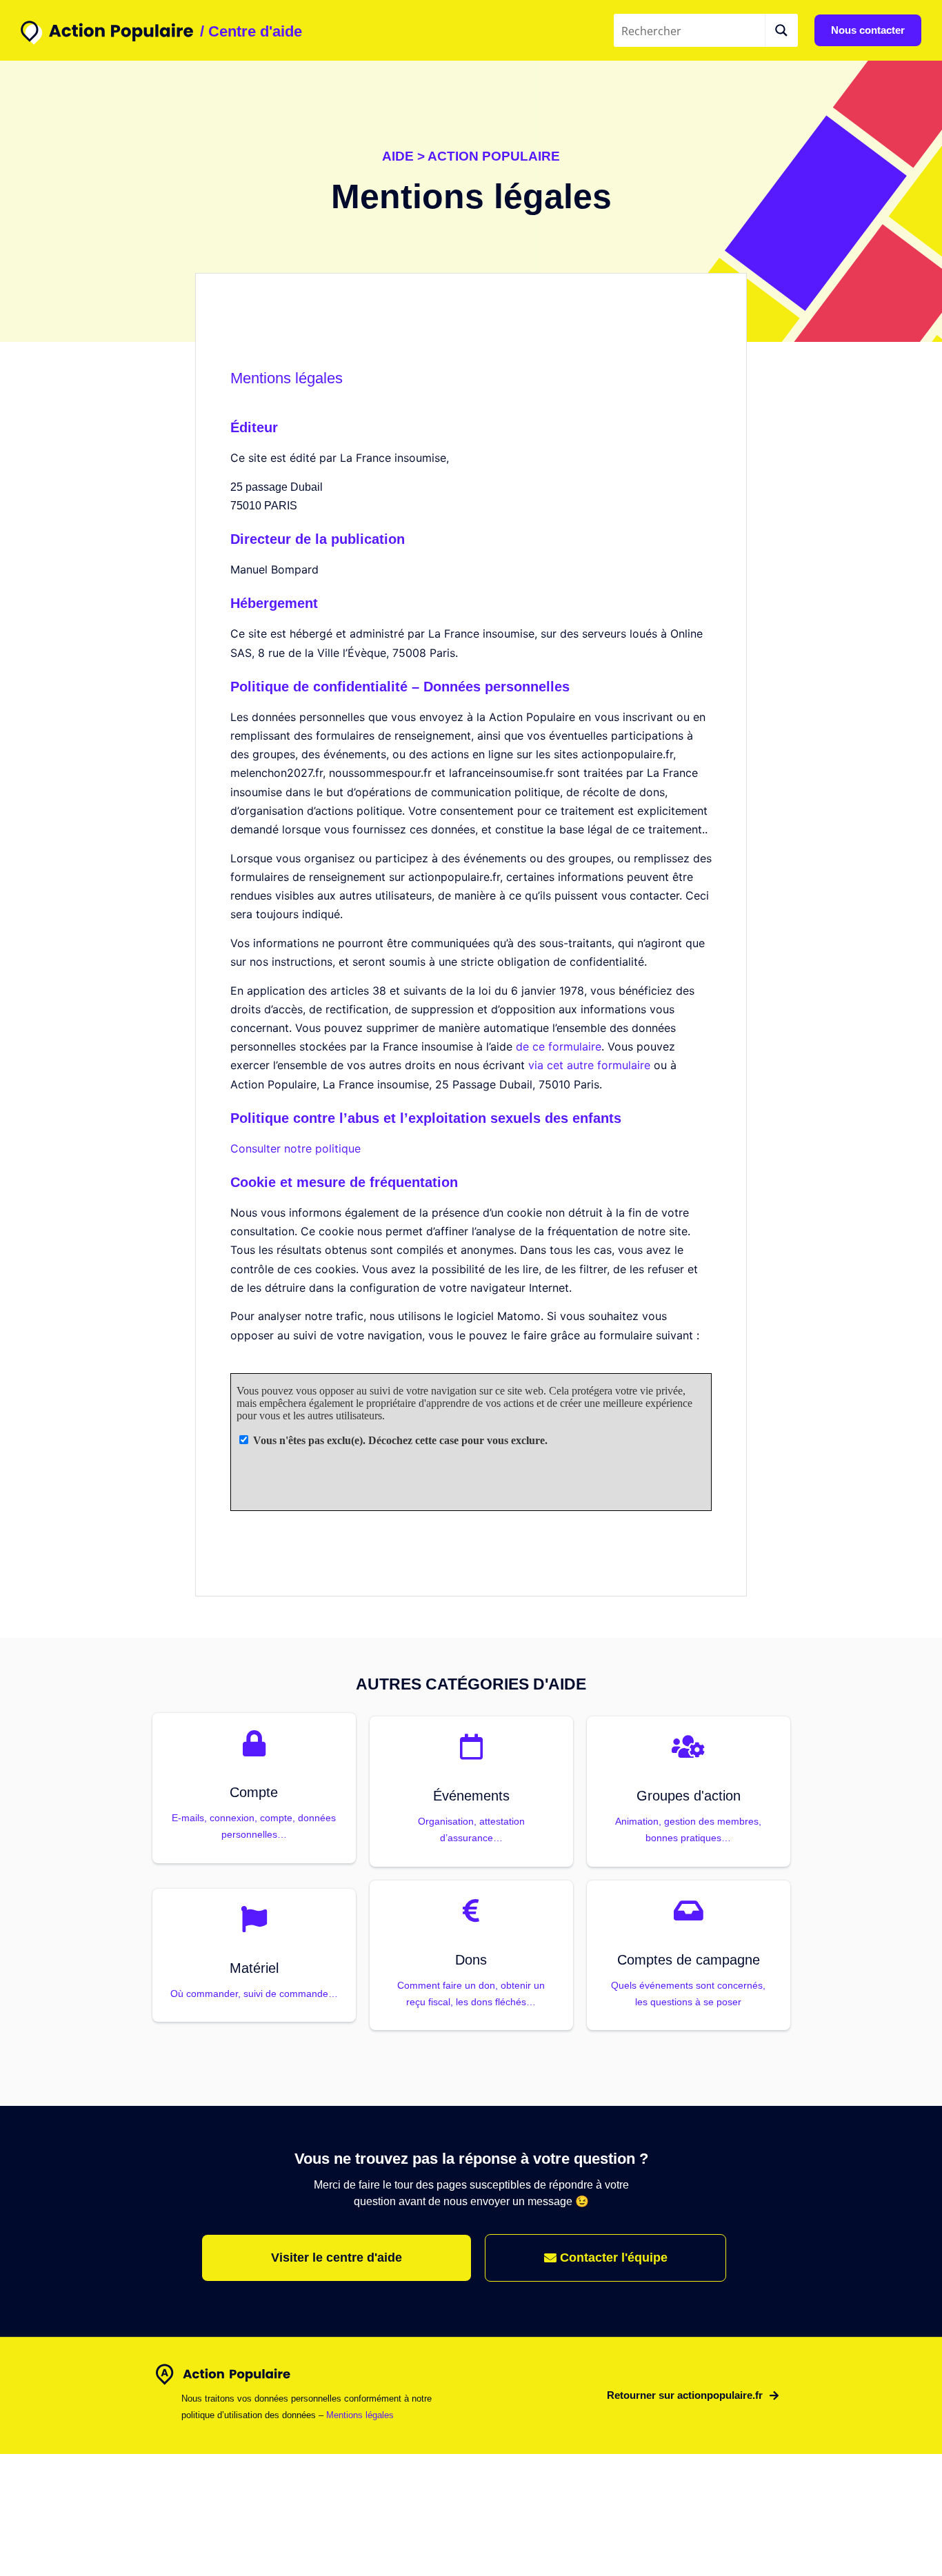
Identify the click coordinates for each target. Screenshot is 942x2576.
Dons (471, 1960)
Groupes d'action (689, 1796)
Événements (471, 1796)
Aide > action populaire (471, 156)
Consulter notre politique (295, 1148)
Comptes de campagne (689, 1960)
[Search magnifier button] (781, 30)
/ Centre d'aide (251, 31)
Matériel (254, 1968)
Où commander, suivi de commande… (254, 1994)
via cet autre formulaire (589, 1065)
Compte (254, 1792)
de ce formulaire (559, 1046)
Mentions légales (360, 2415)
